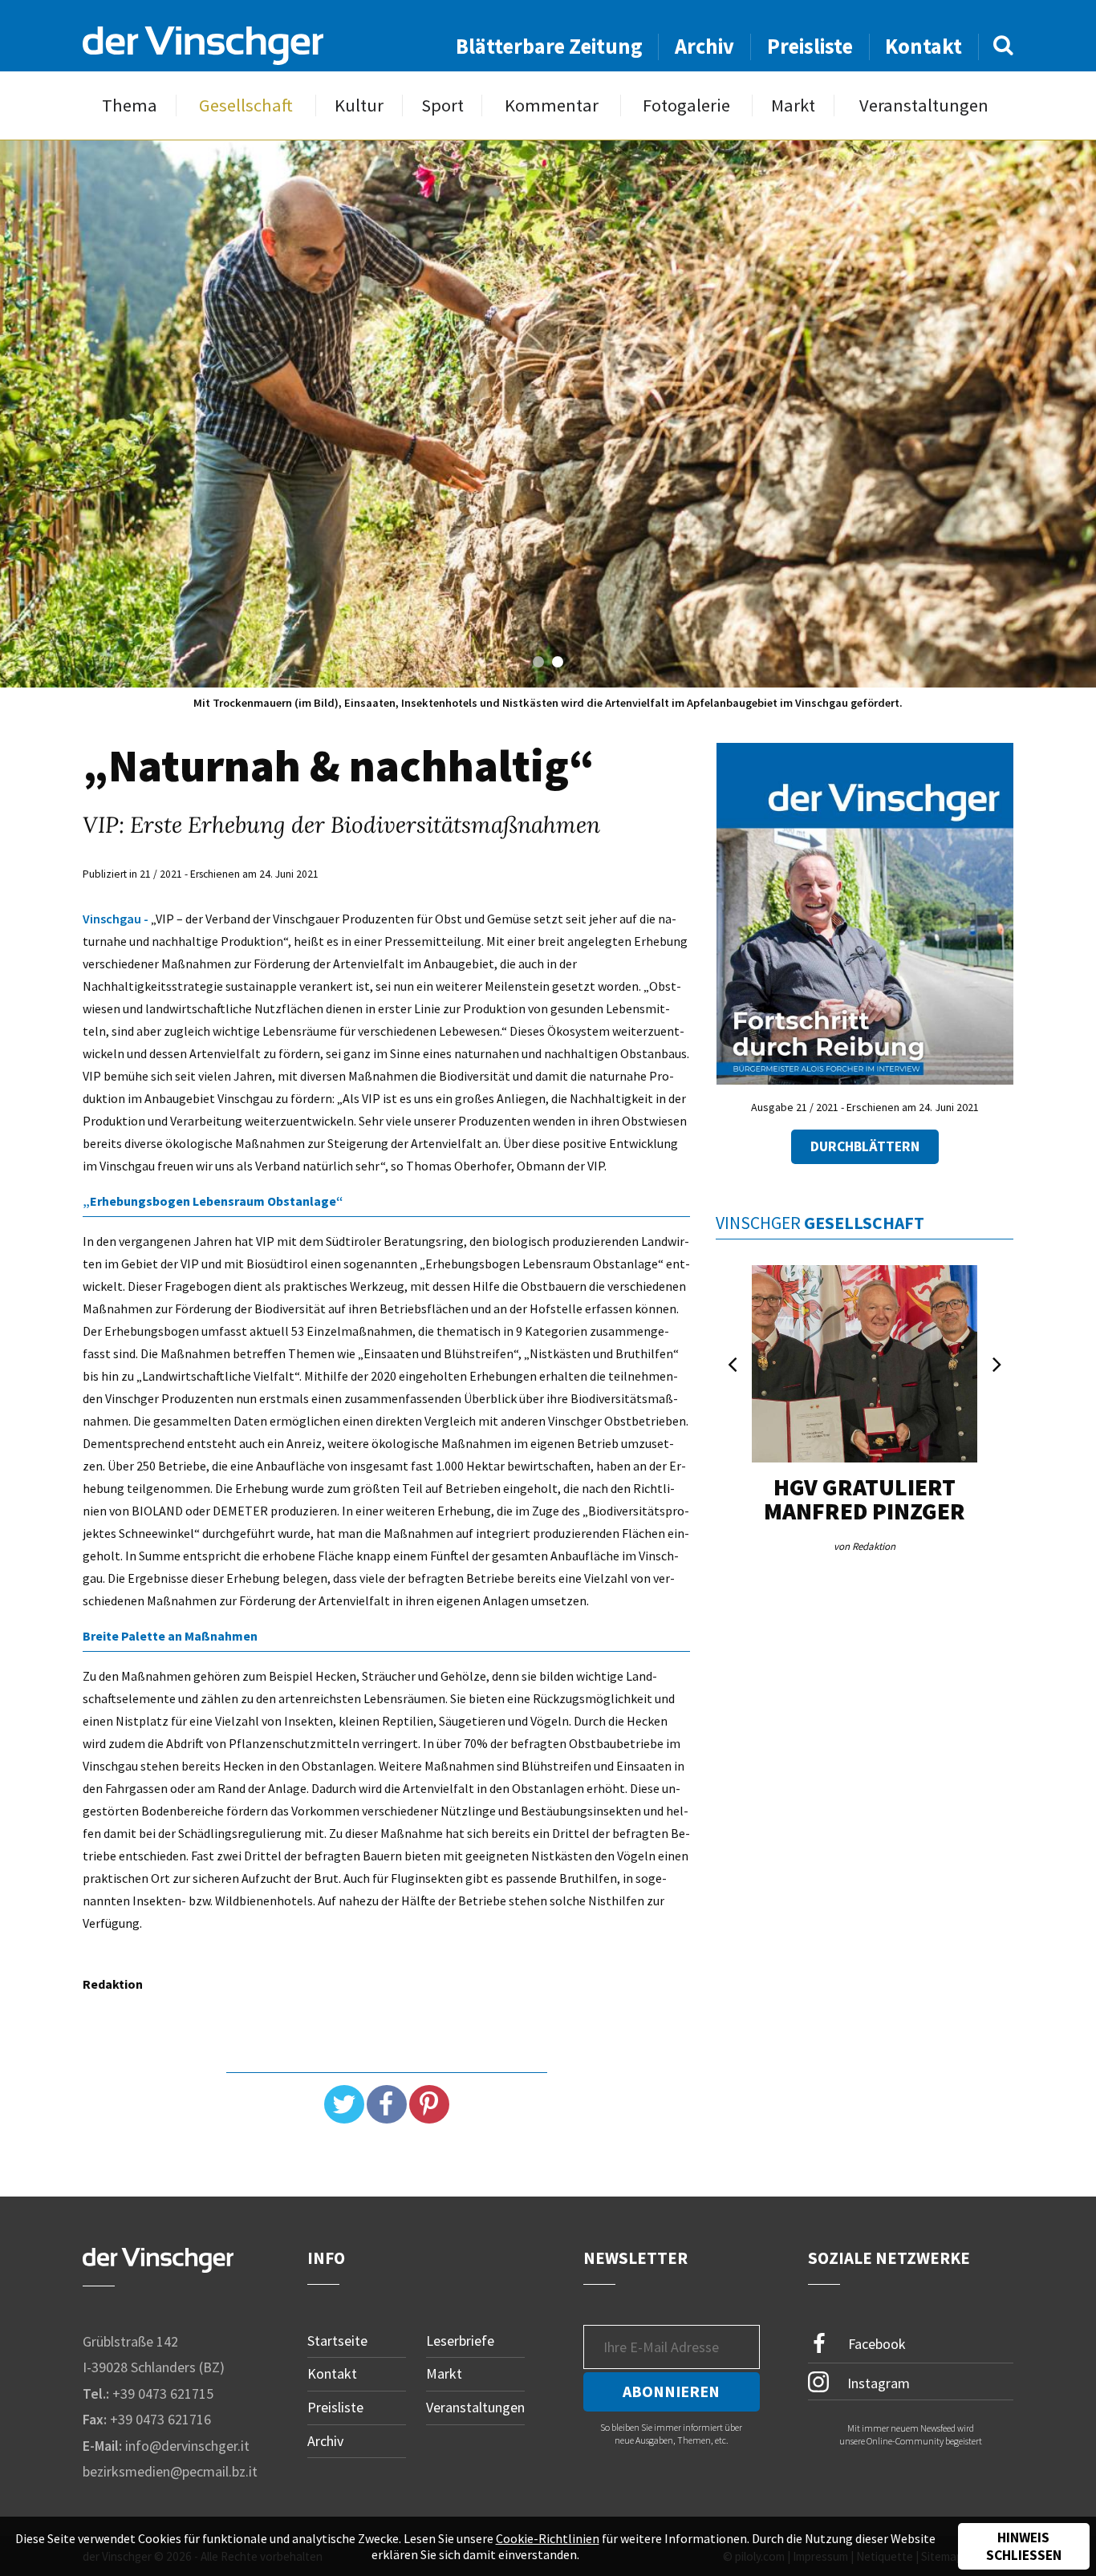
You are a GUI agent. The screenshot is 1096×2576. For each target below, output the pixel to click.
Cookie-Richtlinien (548, 2538)
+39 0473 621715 (163, 2393)
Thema (130, 105)
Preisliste (810, 46)
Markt (793, 105)
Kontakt (923, 46)
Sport (442, 105)
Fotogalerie (686, 105)
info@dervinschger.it (187, 2446)
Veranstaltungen (924, 105)
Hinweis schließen (1024, 2546)
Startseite (337, 2341)
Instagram (877, 2382)
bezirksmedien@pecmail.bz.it (170, 2471)
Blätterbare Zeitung (549, 46)
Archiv (704, 46)
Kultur (359, 105)
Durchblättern (865, 1146)
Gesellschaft (246, 105)
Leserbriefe (460, 2341)
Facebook (875, 2343)
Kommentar (552, 105)
